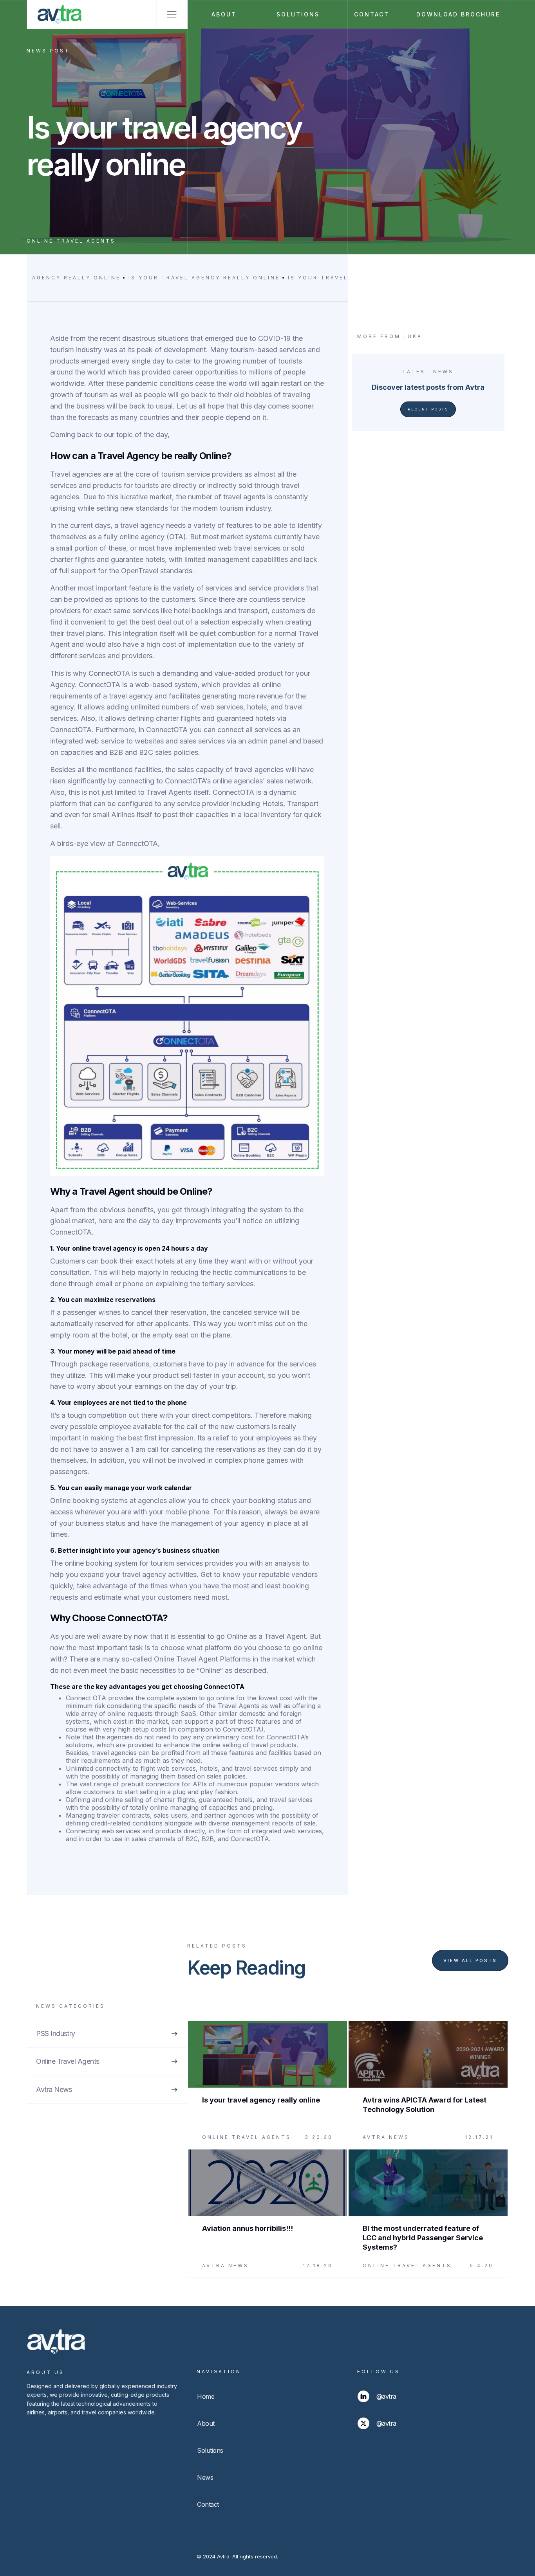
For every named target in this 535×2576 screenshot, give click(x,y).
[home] (55, 14)
